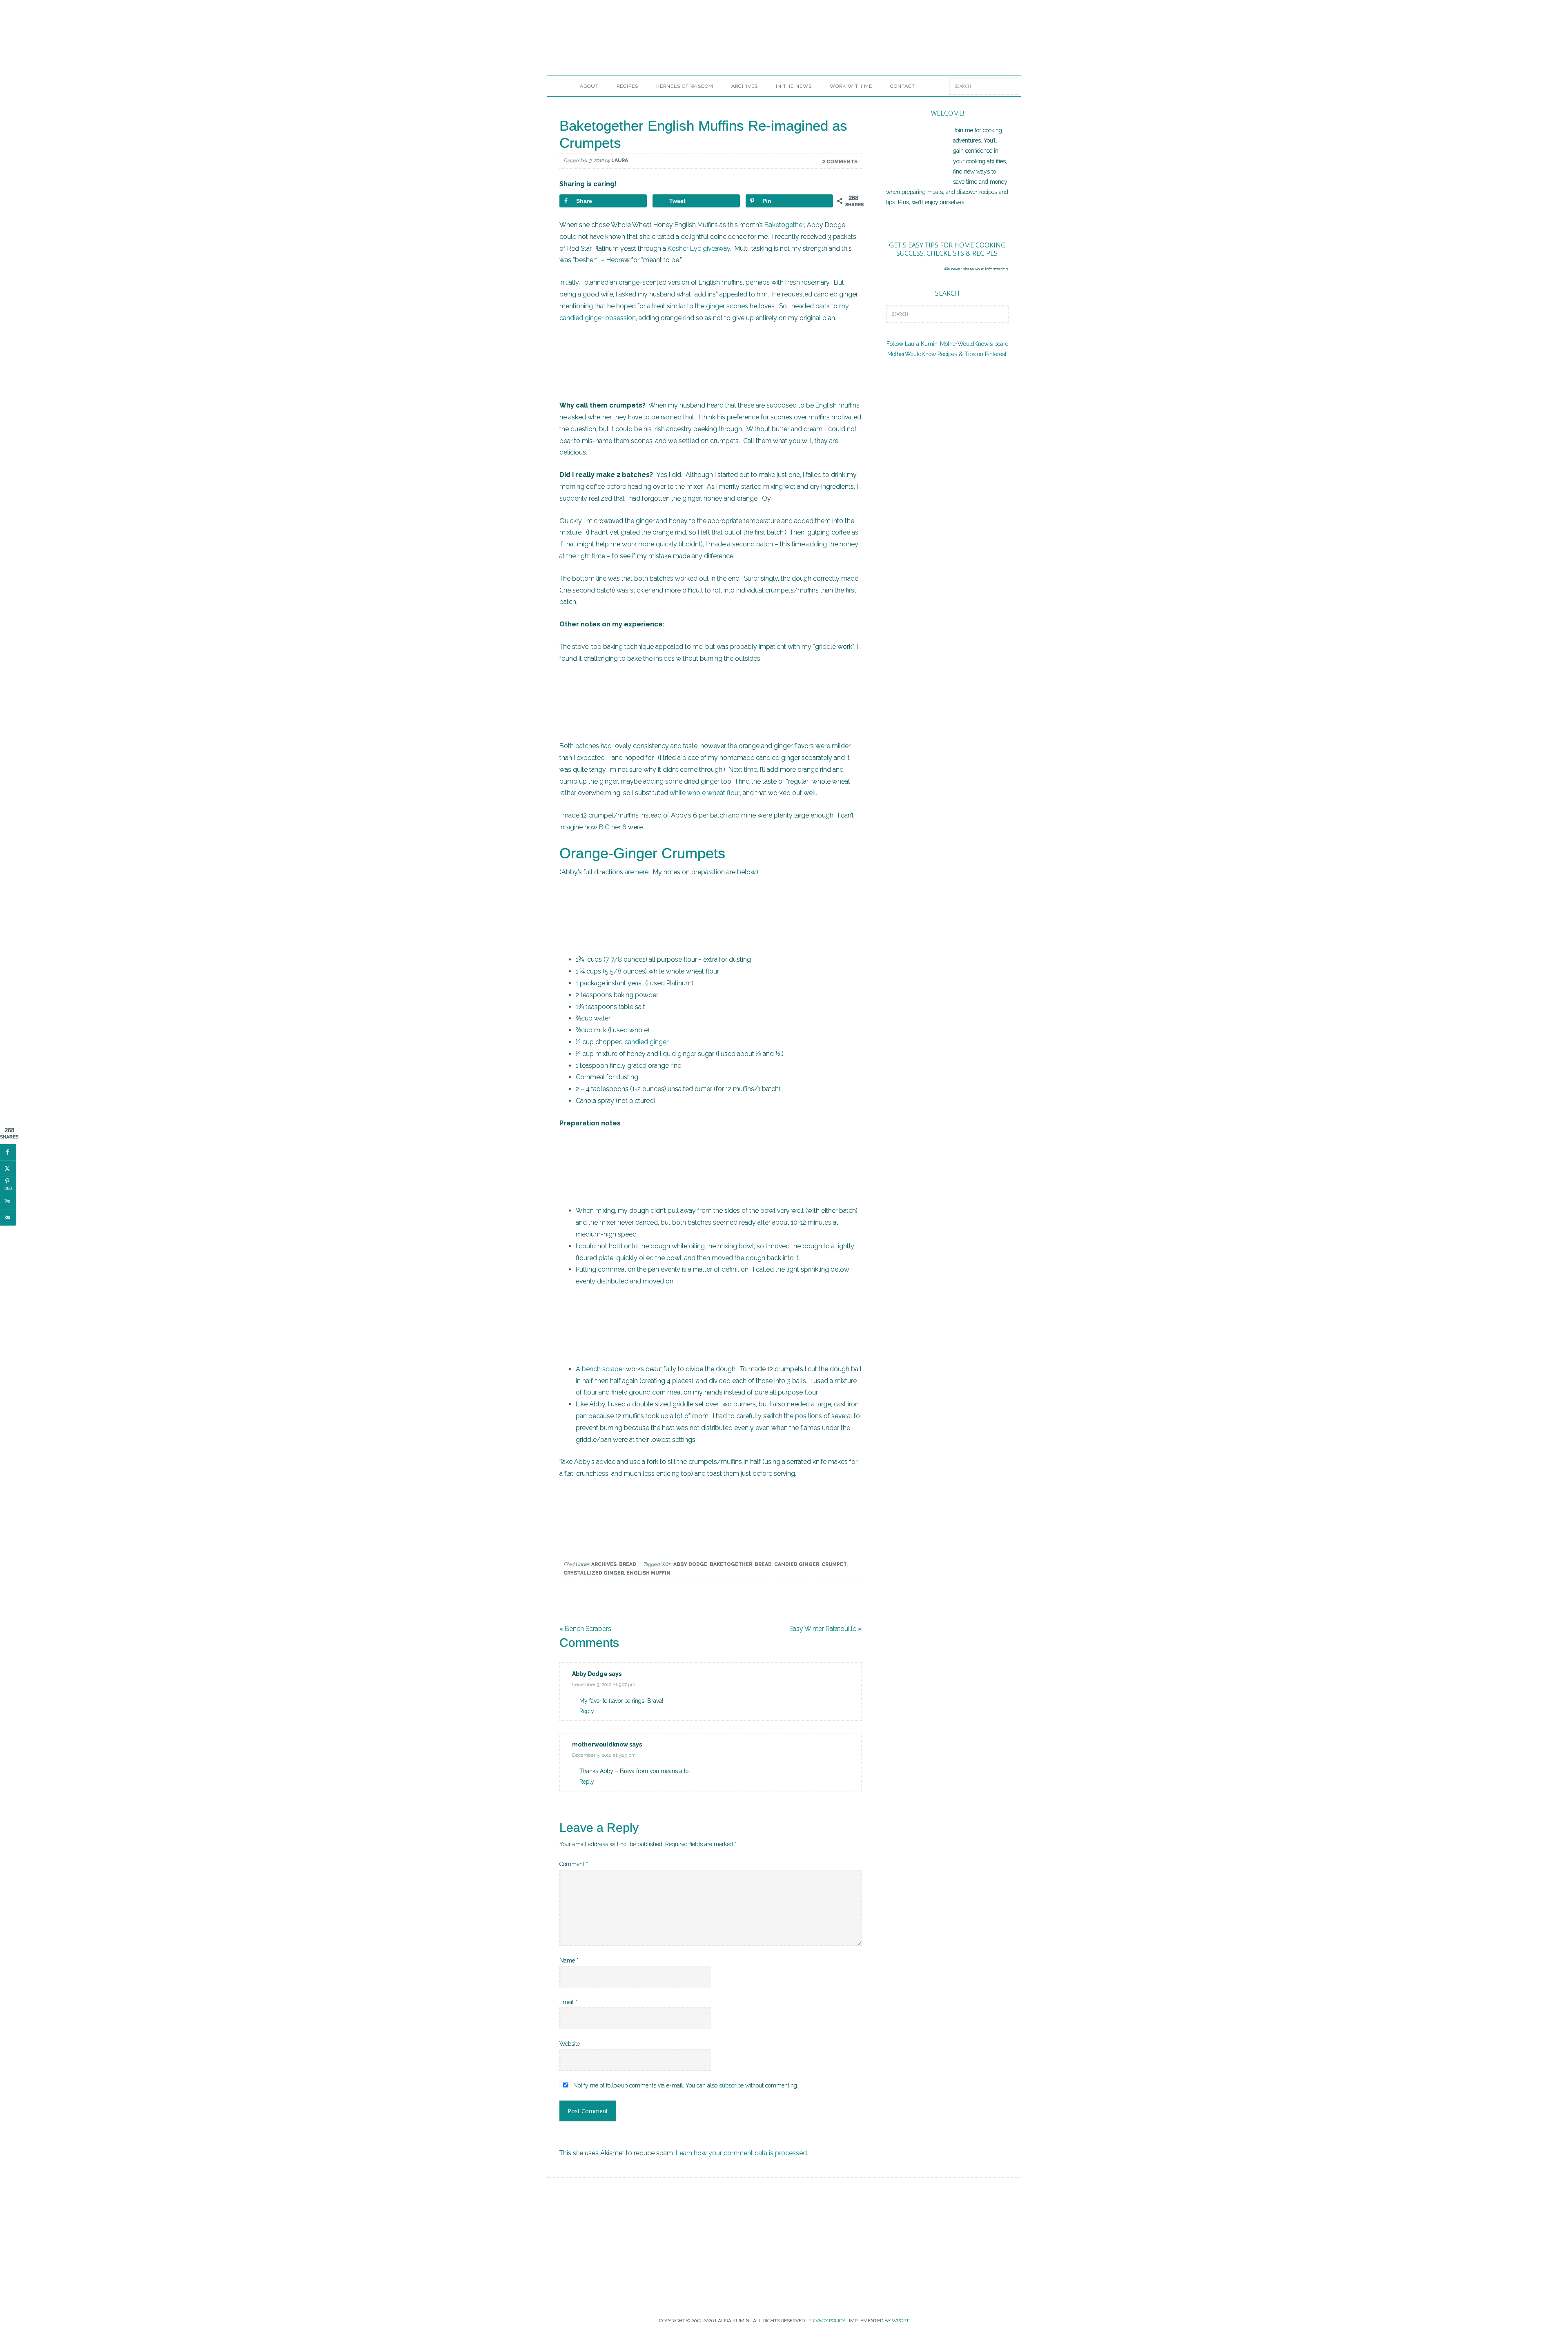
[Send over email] (8, 1217)
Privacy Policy (827, 2321)
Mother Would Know (639, 43)
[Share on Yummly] (8, 1201)
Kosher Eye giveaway (699, 248)
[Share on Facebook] (8, 1152)
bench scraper (603, 1369)
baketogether (731, 1564)
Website (570, 2044)
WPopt (900, 2321)
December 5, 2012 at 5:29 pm (604, 1755)
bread (763, 1564)
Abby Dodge (690, 1564)
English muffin (648, 1573)
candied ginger (646, 1042)
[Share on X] (8, 1168)
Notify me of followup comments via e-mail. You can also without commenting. (685, 2085)
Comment (574, 1864)
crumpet (834, 1564)
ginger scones (727, 306)
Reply (587, 1711)
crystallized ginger (594, 1573)
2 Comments (840, 162)
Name (569, 1960)
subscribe (731, 2085)
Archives (604, 1564)
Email (568, 2002)
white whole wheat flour (705, 793)
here (642, 872)
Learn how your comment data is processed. (742, 2153)
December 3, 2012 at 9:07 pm (604, 1684)
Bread (628, 1564)
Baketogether (784, 225)
